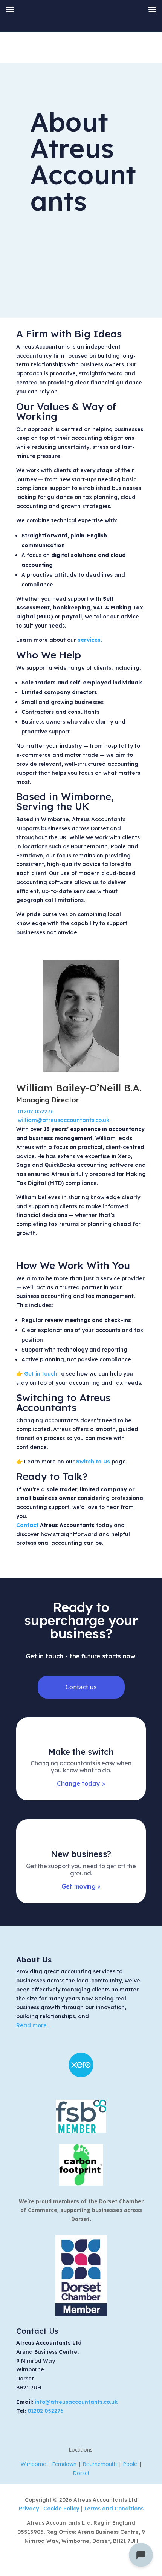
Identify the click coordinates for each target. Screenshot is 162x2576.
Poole (130, 2464)
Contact (27, 1525)
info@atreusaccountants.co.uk (76, 2402)
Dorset (81, 2473)
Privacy (30, 2509)
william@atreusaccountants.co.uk (63, 1120)
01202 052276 (36, 1111)
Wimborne (33, 2464)
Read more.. (33, 2025)
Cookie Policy (62, 2509)
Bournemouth (100, 2464)
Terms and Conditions (114, 2509)
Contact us (81, 1687)
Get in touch (41, 1374)
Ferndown (64, 2464)
